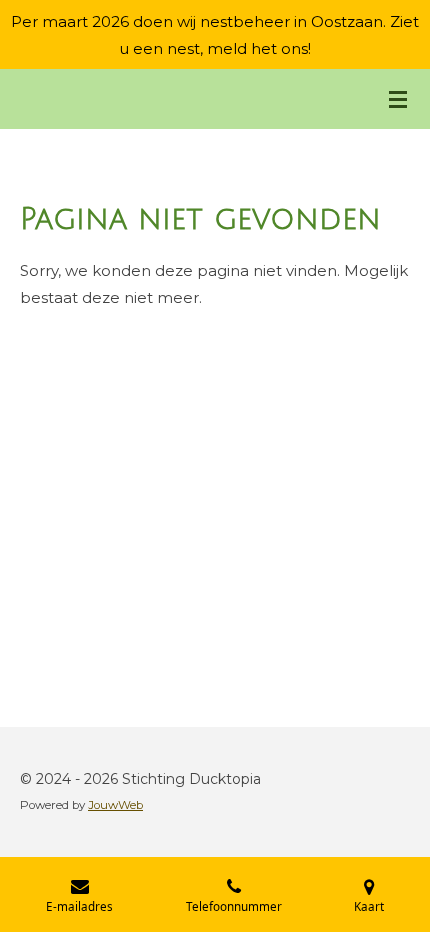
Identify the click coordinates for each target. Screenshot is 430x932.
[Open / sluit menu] (398, 99)
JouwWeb (115, 805)
